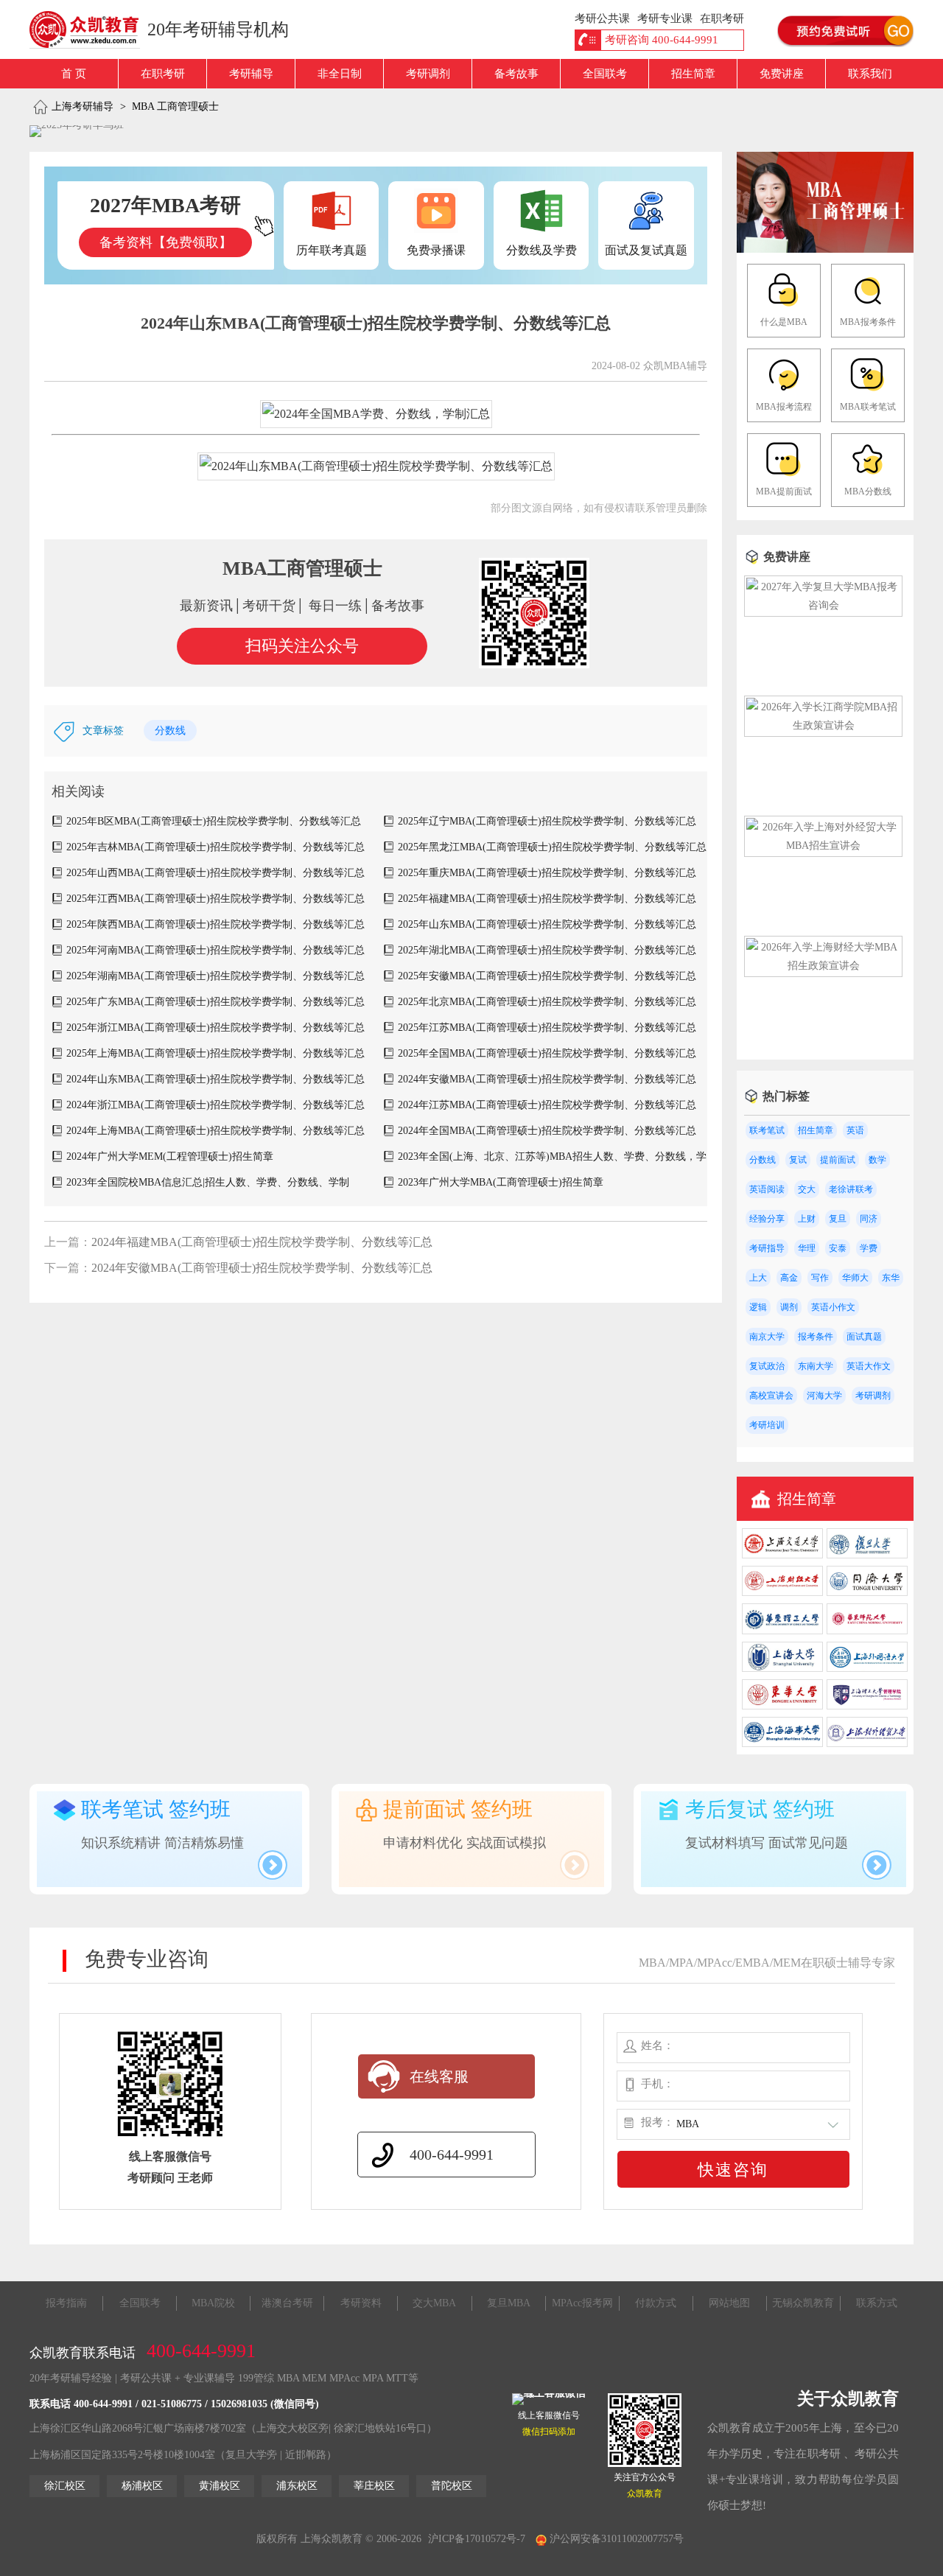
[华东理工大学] (782, 1631)
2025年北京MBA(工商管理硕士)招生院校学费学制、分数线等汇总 (547, 1002)
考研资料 (361, 2303)
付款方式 (656, 2303)
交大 (807, 1189)
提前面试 (838, 1160)
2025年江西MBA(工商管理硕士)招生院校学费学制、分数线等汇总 (215, 899)
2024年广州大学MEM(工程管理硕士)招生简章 (170, 1156)
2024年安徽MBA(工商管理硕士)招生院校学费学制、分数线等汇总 (547, 1079)
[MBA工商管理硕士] (825, 249)
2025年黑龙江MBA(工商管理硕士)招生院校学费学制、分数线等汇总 (552, 847)
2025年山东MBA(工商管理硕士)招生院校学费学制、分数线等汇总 (547, 924)
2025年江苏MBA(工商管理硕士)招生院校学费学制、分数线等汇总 (547, 1028)
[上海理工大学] (867, 1706)
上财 (807, 1219)
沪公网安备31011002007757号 (615, 2539)
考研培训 (767, 1425)
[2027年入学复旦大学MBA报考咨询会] (823, 605)
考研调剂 (428, 74)
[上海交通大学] (782, 1555)
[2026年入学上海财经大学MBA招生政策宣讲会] (823, 966)
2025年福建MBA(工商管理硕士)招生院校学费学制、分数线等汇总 (547, 899)
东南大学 (816, 1366)
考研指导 (767, 1248)
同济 (869, 1219)
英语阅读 (767, 1189)
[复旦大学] (867, 1555)
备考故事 (516, 74)
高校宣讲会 (771, 1396)
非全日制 (340, 74)
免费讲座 (782, 74)
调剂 (789, 1307)
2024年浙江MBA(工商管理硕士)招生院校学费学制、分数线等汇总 (215, 1105)
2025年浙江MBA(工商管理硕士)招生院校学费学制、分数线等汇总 (215, 1028)
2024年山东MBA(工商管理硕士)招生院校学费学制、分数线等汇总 (215, 1079)
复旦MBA (509, 2303)
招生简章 (693, 74)
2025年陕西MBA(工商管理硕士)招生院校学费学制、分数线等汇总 (215, 924)
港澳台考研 (287, 2303)
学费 (869, 1248)
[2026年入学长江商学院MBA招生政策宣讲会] (823, 725)
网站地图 (729, 2303)
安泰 (838, 1248)
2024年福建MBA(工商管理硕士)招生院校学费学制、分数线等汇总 (262, 1242)
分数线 (170, 731)
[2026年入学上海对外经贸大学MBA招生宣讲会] (823, 846)
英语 (855, 1130)
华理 (807, 1248)
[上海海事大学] (782, 1744)
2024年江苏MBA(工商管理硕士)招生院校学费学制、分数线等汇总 (547, 1105)
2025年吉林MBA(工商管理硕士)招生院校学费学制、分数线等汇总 (215, 847)
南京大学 (767, 1337)
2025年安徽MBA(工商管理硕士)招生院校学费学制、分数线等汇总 (547, 976)
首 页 (74, 74)
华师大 (855, 1278)
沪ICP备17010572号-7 (477, 2539)
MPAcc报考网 (582, 2303)
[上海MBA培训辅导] (90, 29)
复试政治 (767, 1366)
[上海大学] (782, 1669)
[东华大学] (782, 1706)
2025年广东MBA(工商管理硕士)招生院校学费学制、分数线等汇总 (215, 1002)
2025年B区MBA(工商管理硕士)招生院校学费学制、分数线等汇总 (214, 821)
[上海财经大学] (782, 1593)
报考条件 (816, 1337)
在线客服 (439, 2076)
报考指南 (66, 2303)
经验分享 (767, 1219)
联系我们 (870, 74)
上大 (758, 1278)
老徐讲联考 (851, 1189)
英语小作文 (833, 1307)
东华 (891, 1278)
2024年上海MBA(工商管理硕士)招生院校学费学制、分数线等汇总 (215, 1131)
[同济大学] (867, 1593)
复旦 (838, 1219)
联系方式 (877, 2303)
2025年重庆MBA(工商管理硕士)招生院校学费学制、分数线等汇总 (547, 873)
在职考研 (163, 74)
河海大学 (824, 1396)
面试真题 (864, 1337)
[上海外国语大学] (867, 1669)
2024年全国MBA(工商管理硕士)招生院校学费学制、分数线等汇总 (547, 1131)
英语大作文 (869, 1366)
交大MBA (434, 2303)
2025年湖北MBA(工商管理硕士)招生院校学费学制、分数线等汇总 (547, 950)
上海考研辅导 (83, 106)
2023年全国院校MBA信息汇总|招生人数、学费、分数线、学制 (208, 1182)
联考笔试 (767, 1130)
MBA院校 (213, 2303)
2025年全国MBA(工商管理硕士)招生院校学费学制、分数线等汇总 (547, 1053)
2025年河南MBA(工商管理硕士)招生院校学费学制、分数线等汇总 (215, 950)
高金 (789, 1278)
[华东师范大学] (867, 1631)
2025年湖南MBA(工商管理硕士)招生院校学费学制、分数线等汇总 (215, 976)
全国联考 (605, 74)
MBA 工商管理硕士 (175, 106)
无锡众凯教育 (803, 2303)
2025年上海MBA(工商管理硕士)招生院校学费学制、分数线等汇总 (215, 1053)
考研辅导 (251, 74)
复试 (798, 1160)
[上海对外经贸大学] (867, 1744)
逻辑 (758, 1307)
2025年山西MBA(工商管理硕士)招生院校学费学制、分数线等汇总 (215, 873)
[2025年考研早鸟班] (77, 131)
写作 (820, 1278)
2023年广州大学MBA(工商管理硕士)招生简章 (501, 1182)
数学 (877, 1160)
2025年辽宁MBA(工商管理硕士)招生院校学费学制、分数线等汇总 (547, 821)
